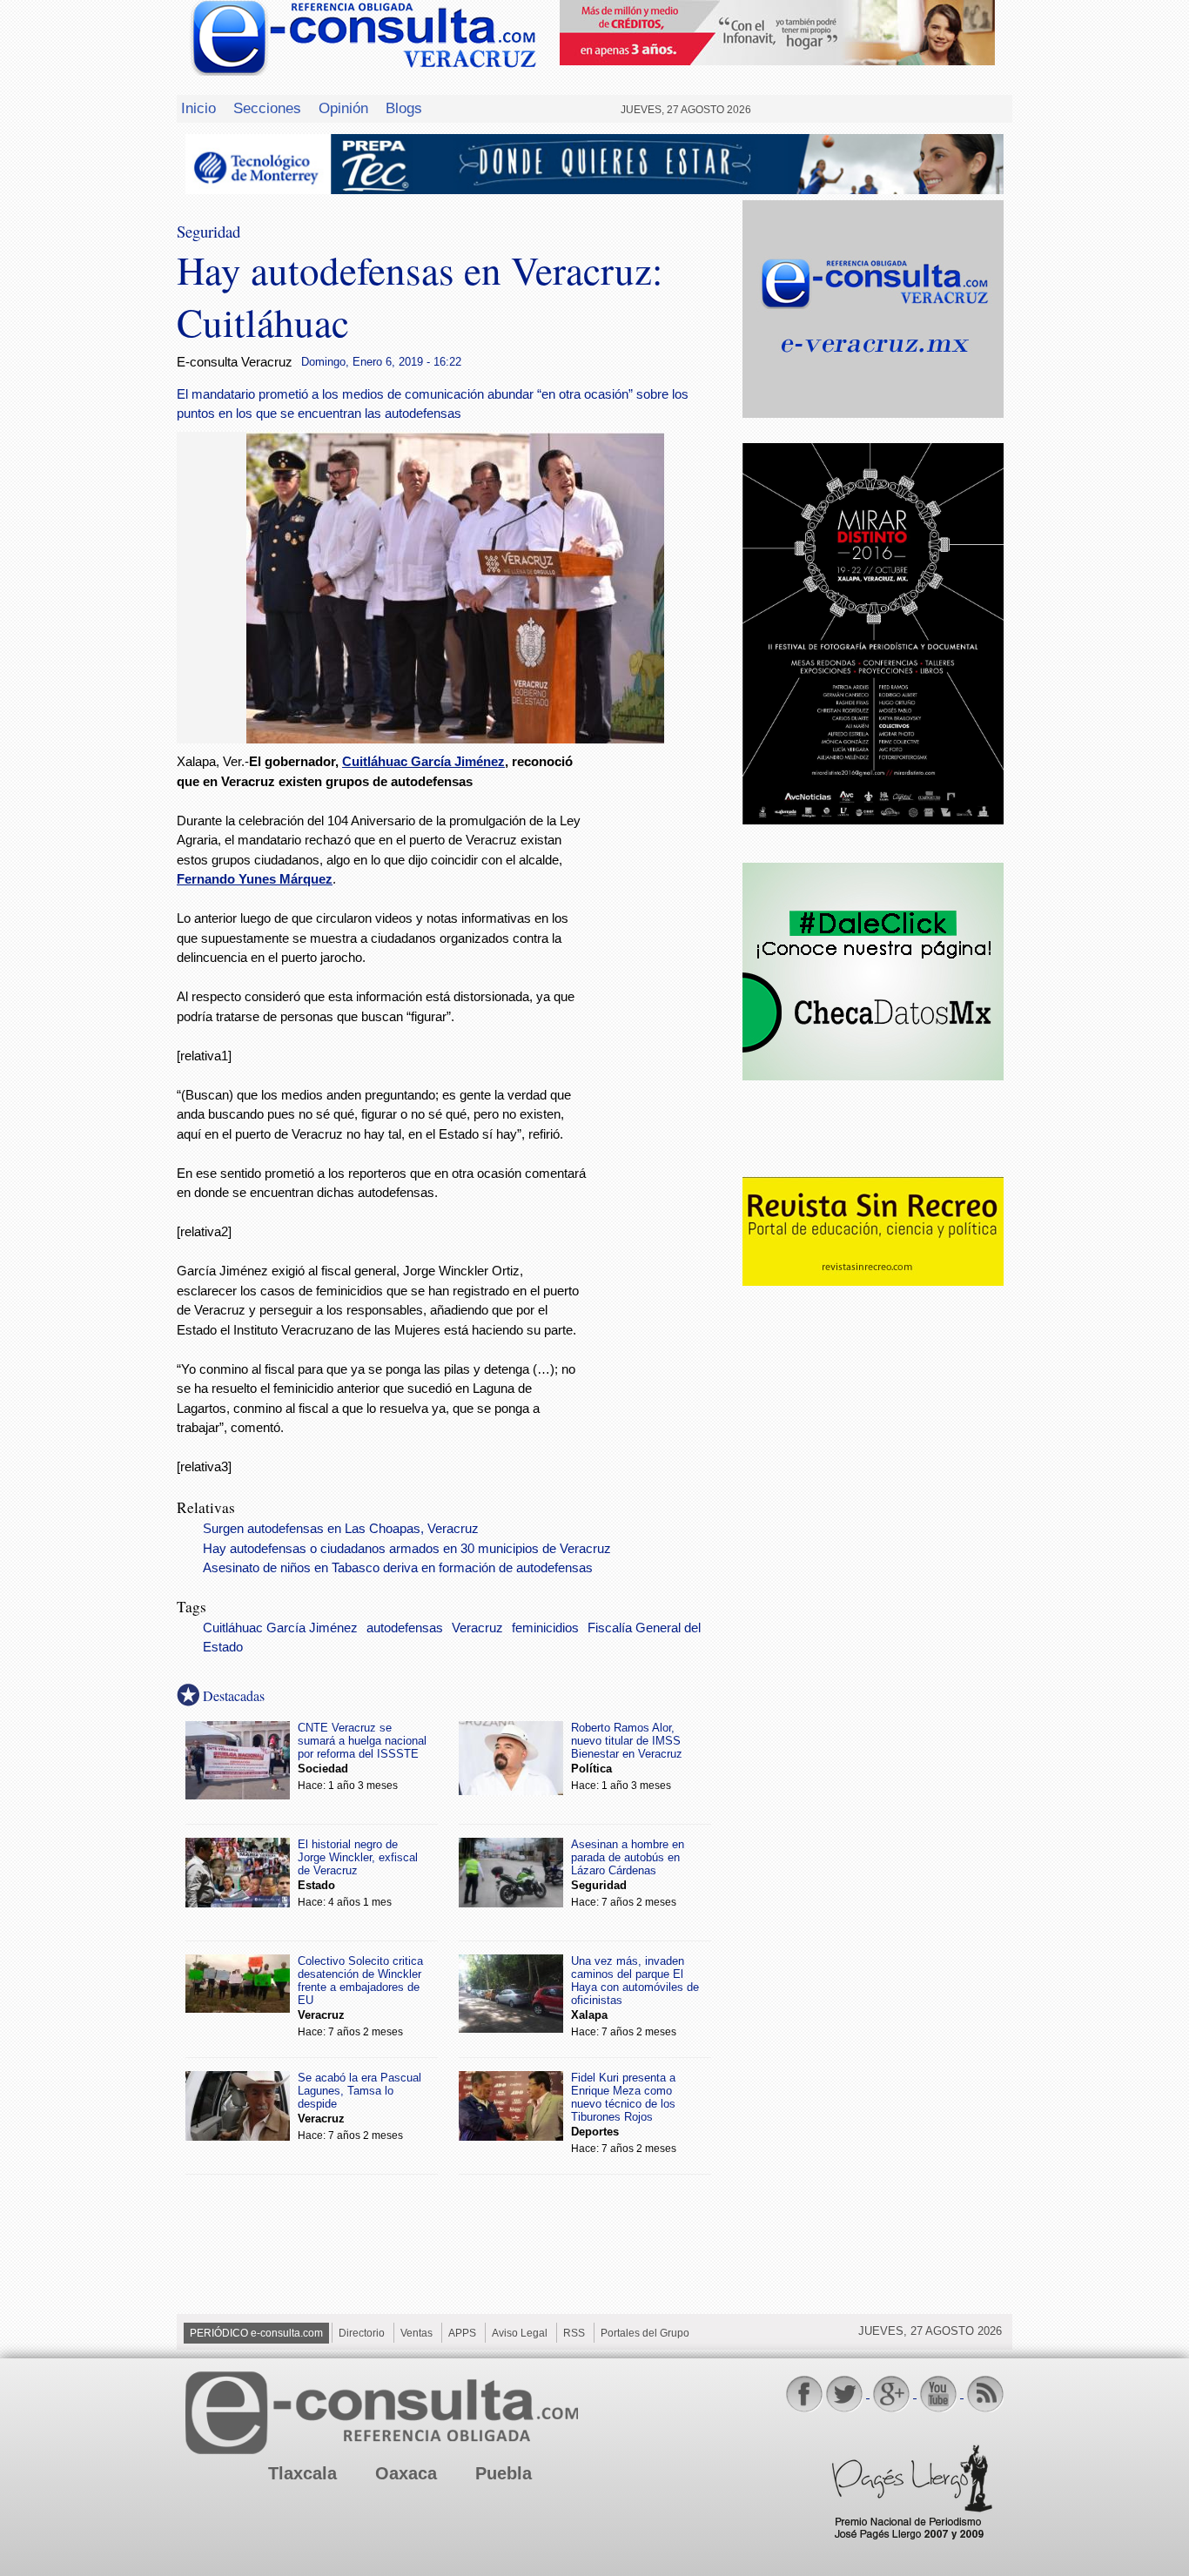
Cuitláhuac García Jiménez (423, 761)
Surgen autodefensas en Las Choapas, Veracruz (341, 1529)
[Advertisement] (664, 1033)
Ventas (416, 2333)
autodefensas (405, 1628)
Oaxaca (406, 2473)
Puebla (504, 2473)
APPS (462, 2333)
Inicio (198, 108)
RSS (574, 2333)
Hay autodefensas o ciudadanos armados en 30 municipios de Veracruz (407, 1549)
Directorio (362, 2333)
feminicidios (545, 1628)
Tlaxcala (302, 2473)
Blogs (404, 108)
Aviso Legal (520, 2333)
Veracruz (477, 1628)
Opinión (343, 108)
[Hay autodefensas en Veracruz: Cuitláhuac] (455, 739)
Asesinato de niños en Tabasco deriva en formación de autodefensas (398, 1568)
